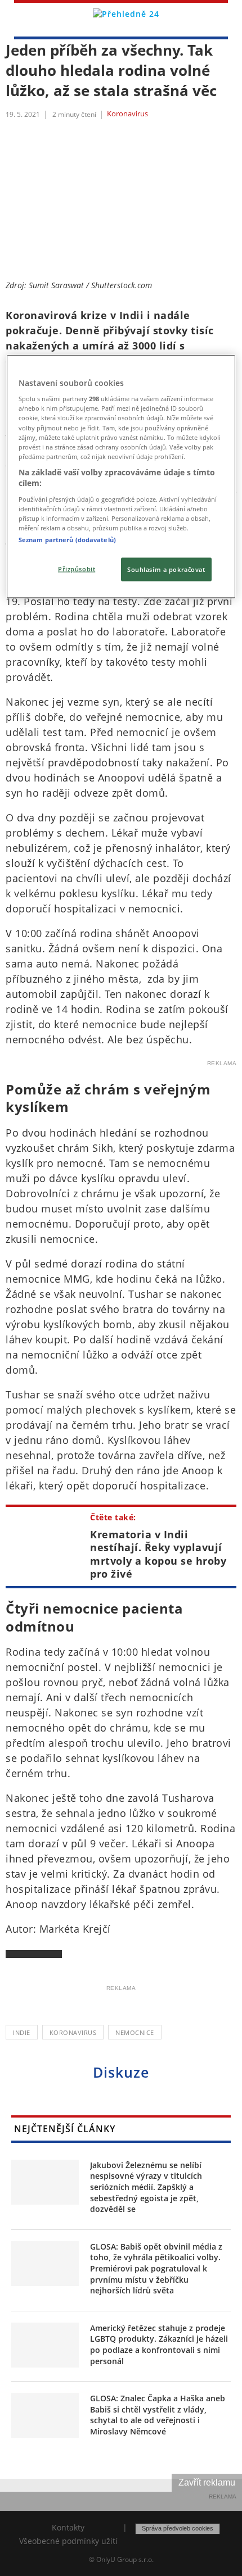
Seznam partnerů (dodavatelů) (67, 540)
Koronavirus (127, 114)
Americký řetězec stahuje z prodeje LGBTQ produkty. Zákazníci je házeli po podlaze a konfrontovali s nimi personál (159, 2345)
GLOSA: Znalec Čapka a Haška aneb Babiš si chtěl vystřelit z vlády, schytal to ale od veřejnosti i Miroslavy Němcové (158, 2415)
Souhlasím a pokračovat (166, 569)
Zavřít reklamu (207, 2482)
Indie (22, 2032)
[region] (121, 476)
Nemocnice (135, 2032)
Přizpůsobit (77, 569)
